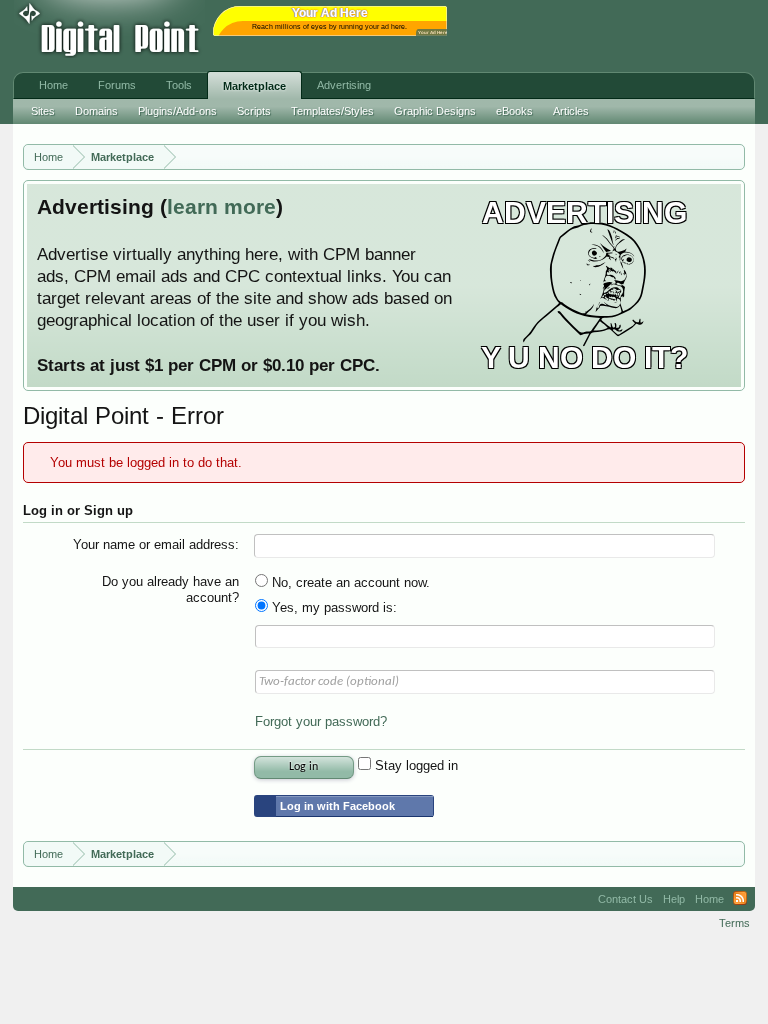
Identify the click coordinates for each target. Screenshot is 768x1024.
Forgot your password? (321, 721)
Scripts (254, 111)
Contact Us (625, 899)
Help (674, 899)
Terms (734, 923)
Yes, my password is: (332, 607)
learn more (221, 207)
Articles (571, 111)
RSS (740, 899)
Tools (179, 85)
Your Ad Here (433, 32)
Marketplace (254, 86)
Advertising (344, 85)
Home (53, 85)
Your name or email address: (156, 544)
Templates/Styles (332, 111)
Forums (117, 85)
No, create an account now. (349, 582)
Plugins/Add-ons (177, 111)
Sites (43, 111)
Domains (96, 111)
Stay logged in (414, 765)
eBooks (514, 111)
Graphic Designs (435, 111)
